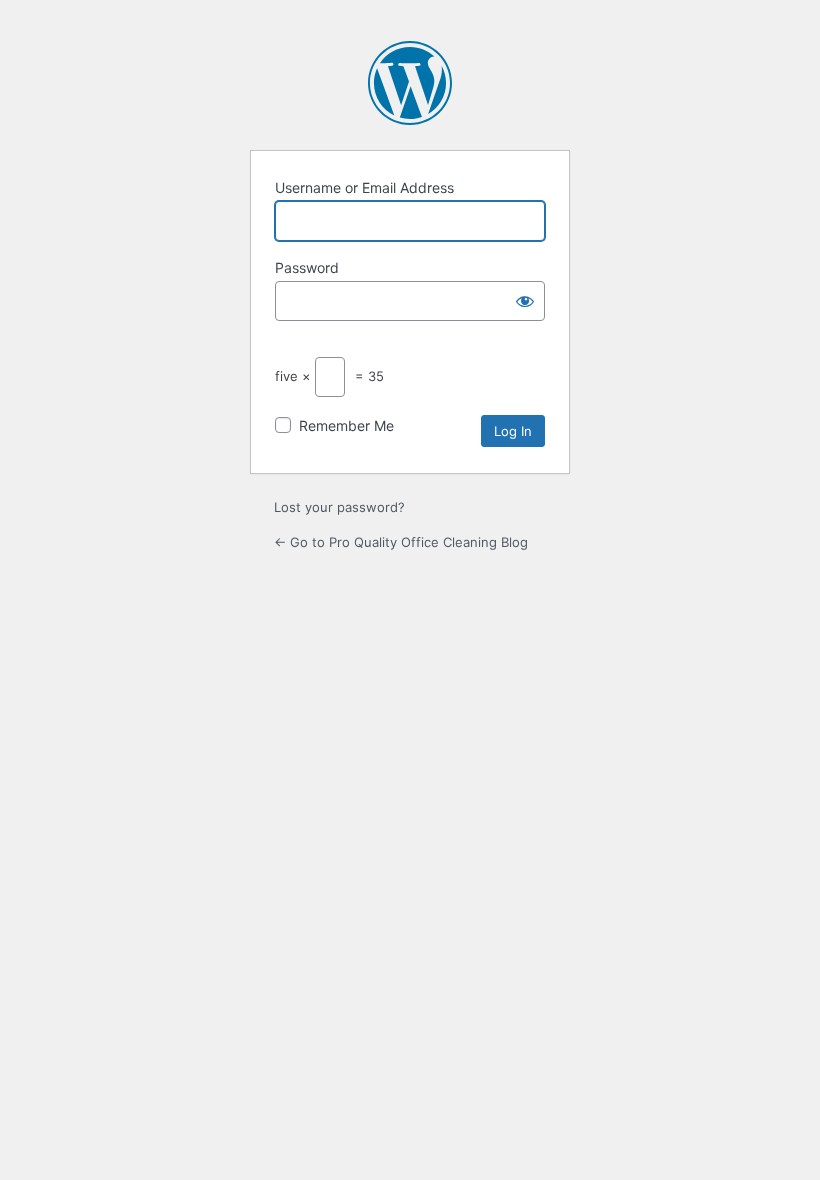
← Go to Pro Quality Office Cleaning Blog (401, 542)
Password (307, 267)
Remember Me (346, 425)
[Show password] (525, 301)
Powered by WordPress (410, 83)
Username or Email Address (364, 187)
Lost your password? (339, 507)
